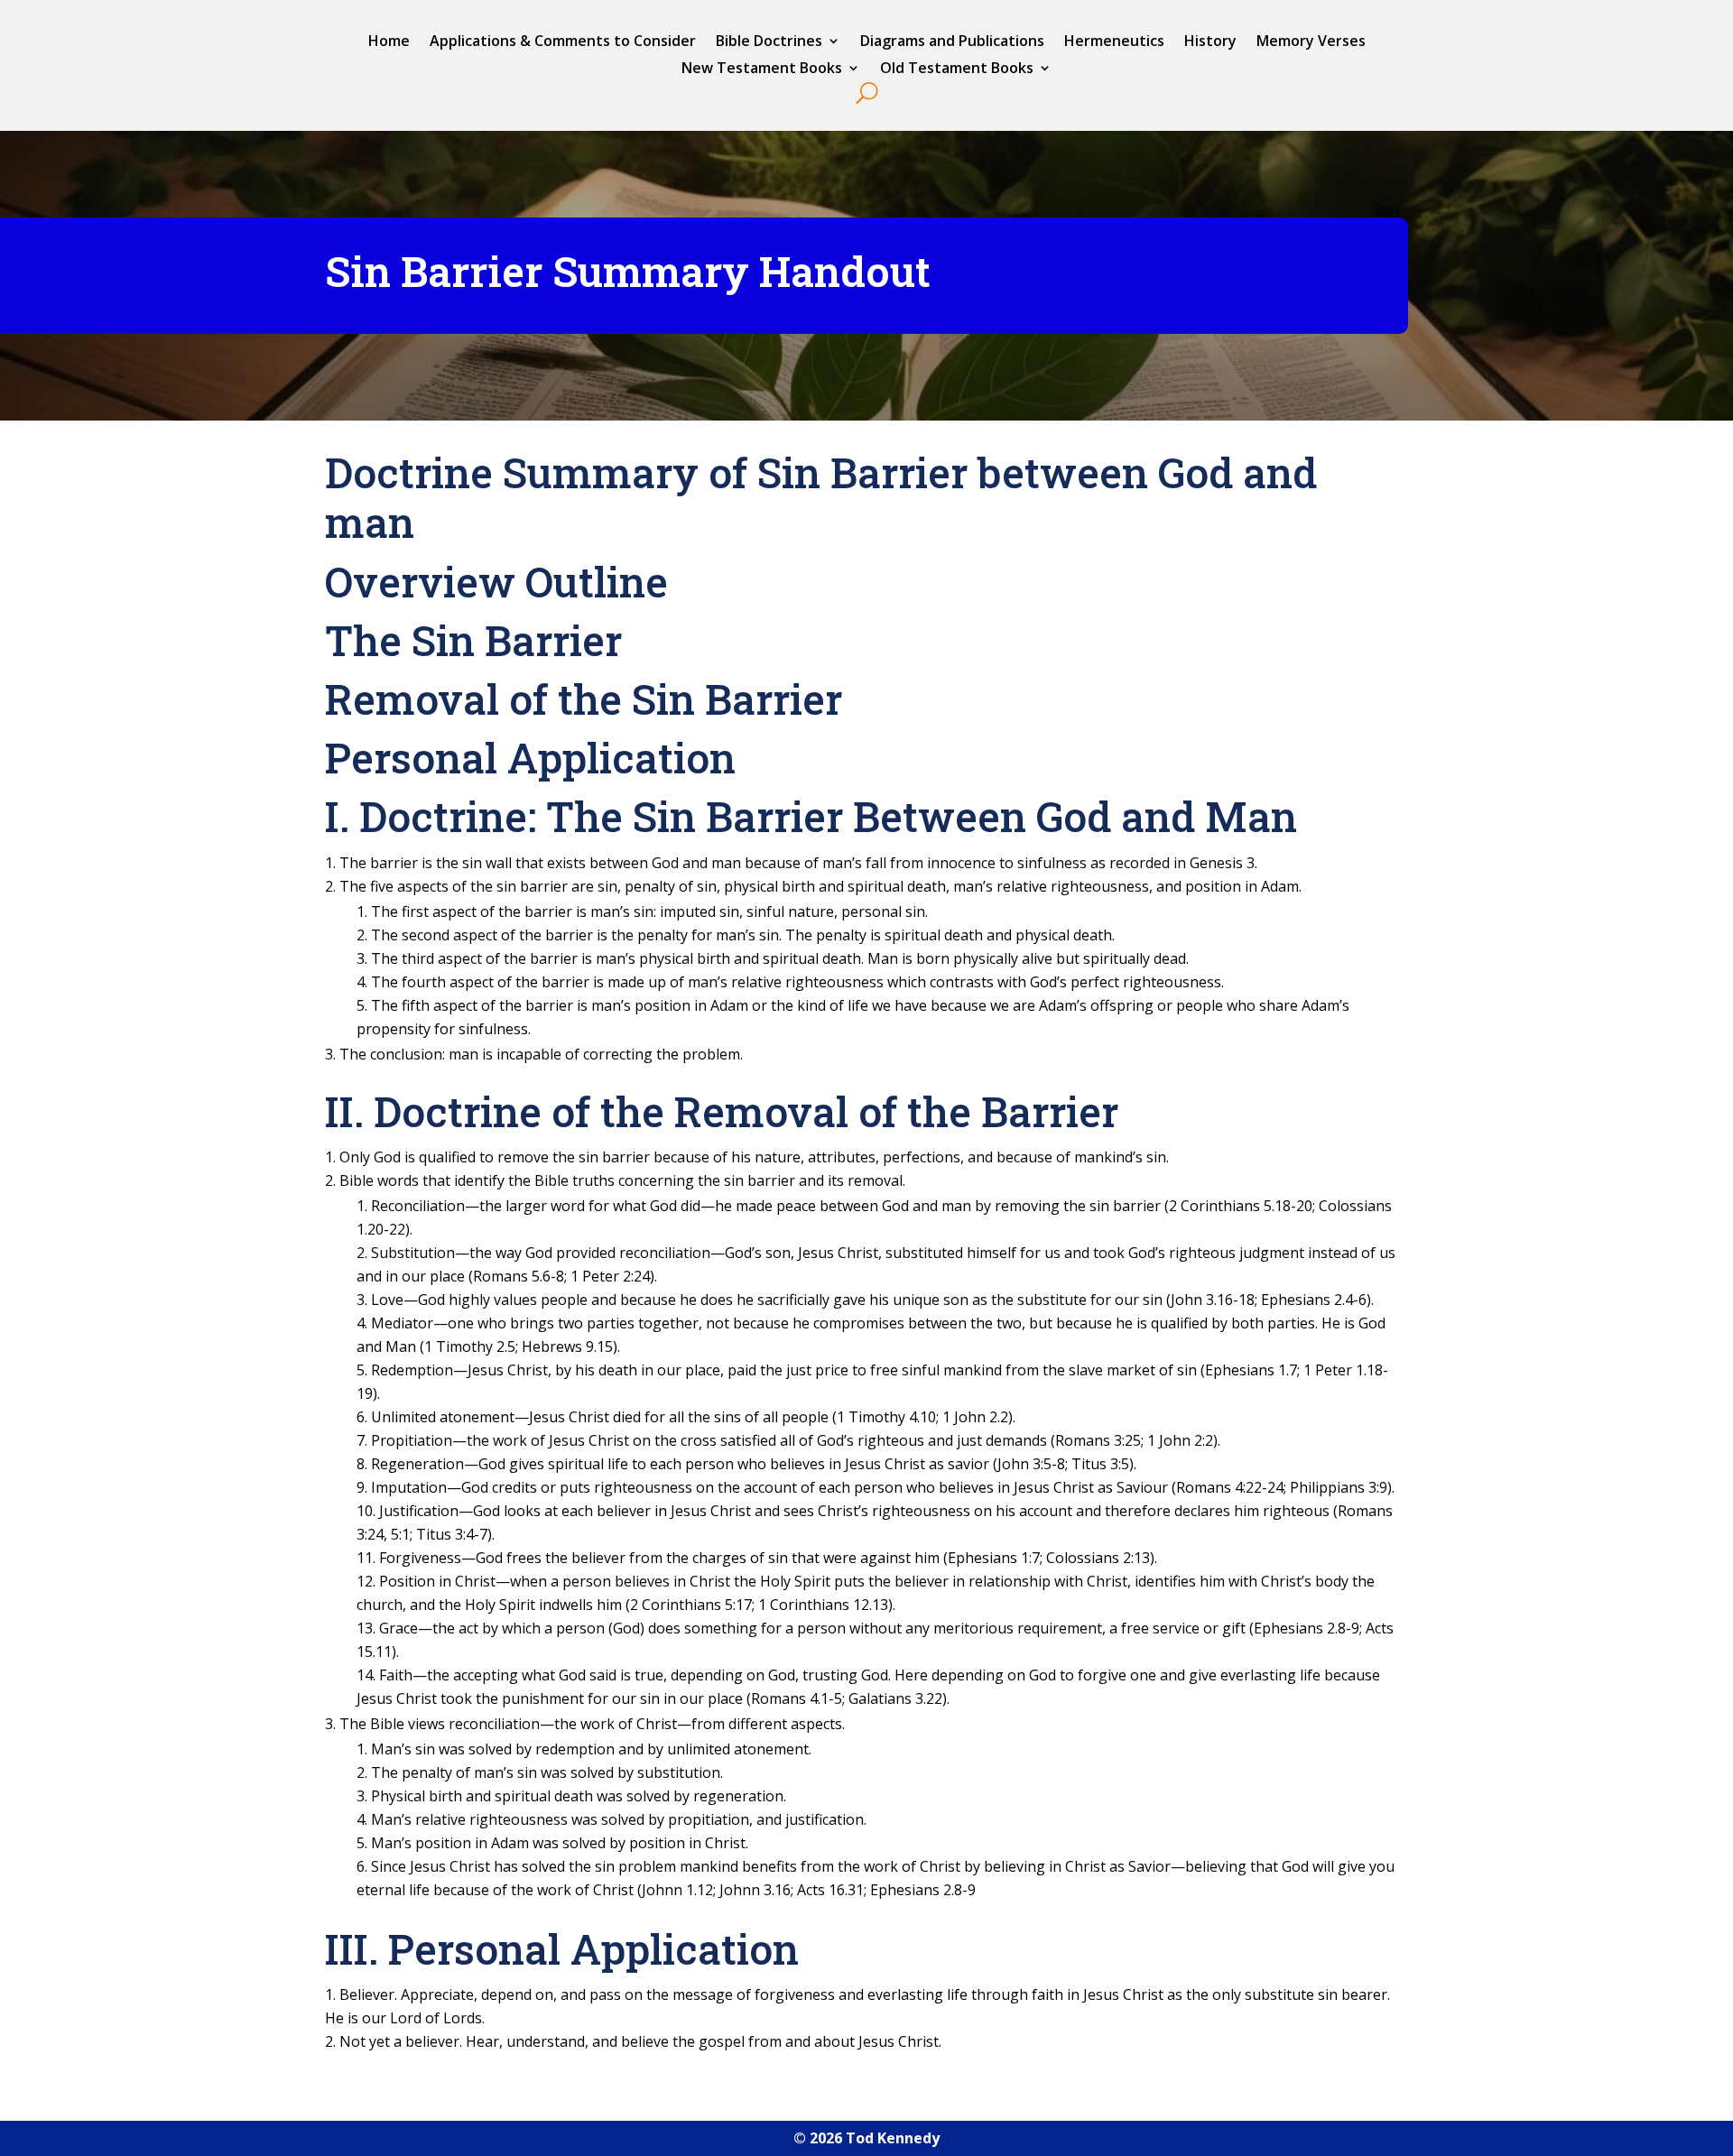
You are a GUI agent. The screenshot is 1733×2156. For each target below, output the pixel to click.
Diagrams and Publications (952, 42)
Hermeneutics (1114, 42)
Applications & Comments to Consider (563, 42)
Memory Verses (1311, 42)
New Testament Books (762, 69)
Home (389, 42)
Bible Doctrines (769, 42)
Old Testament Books (957, 69)
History (1210, 42)
